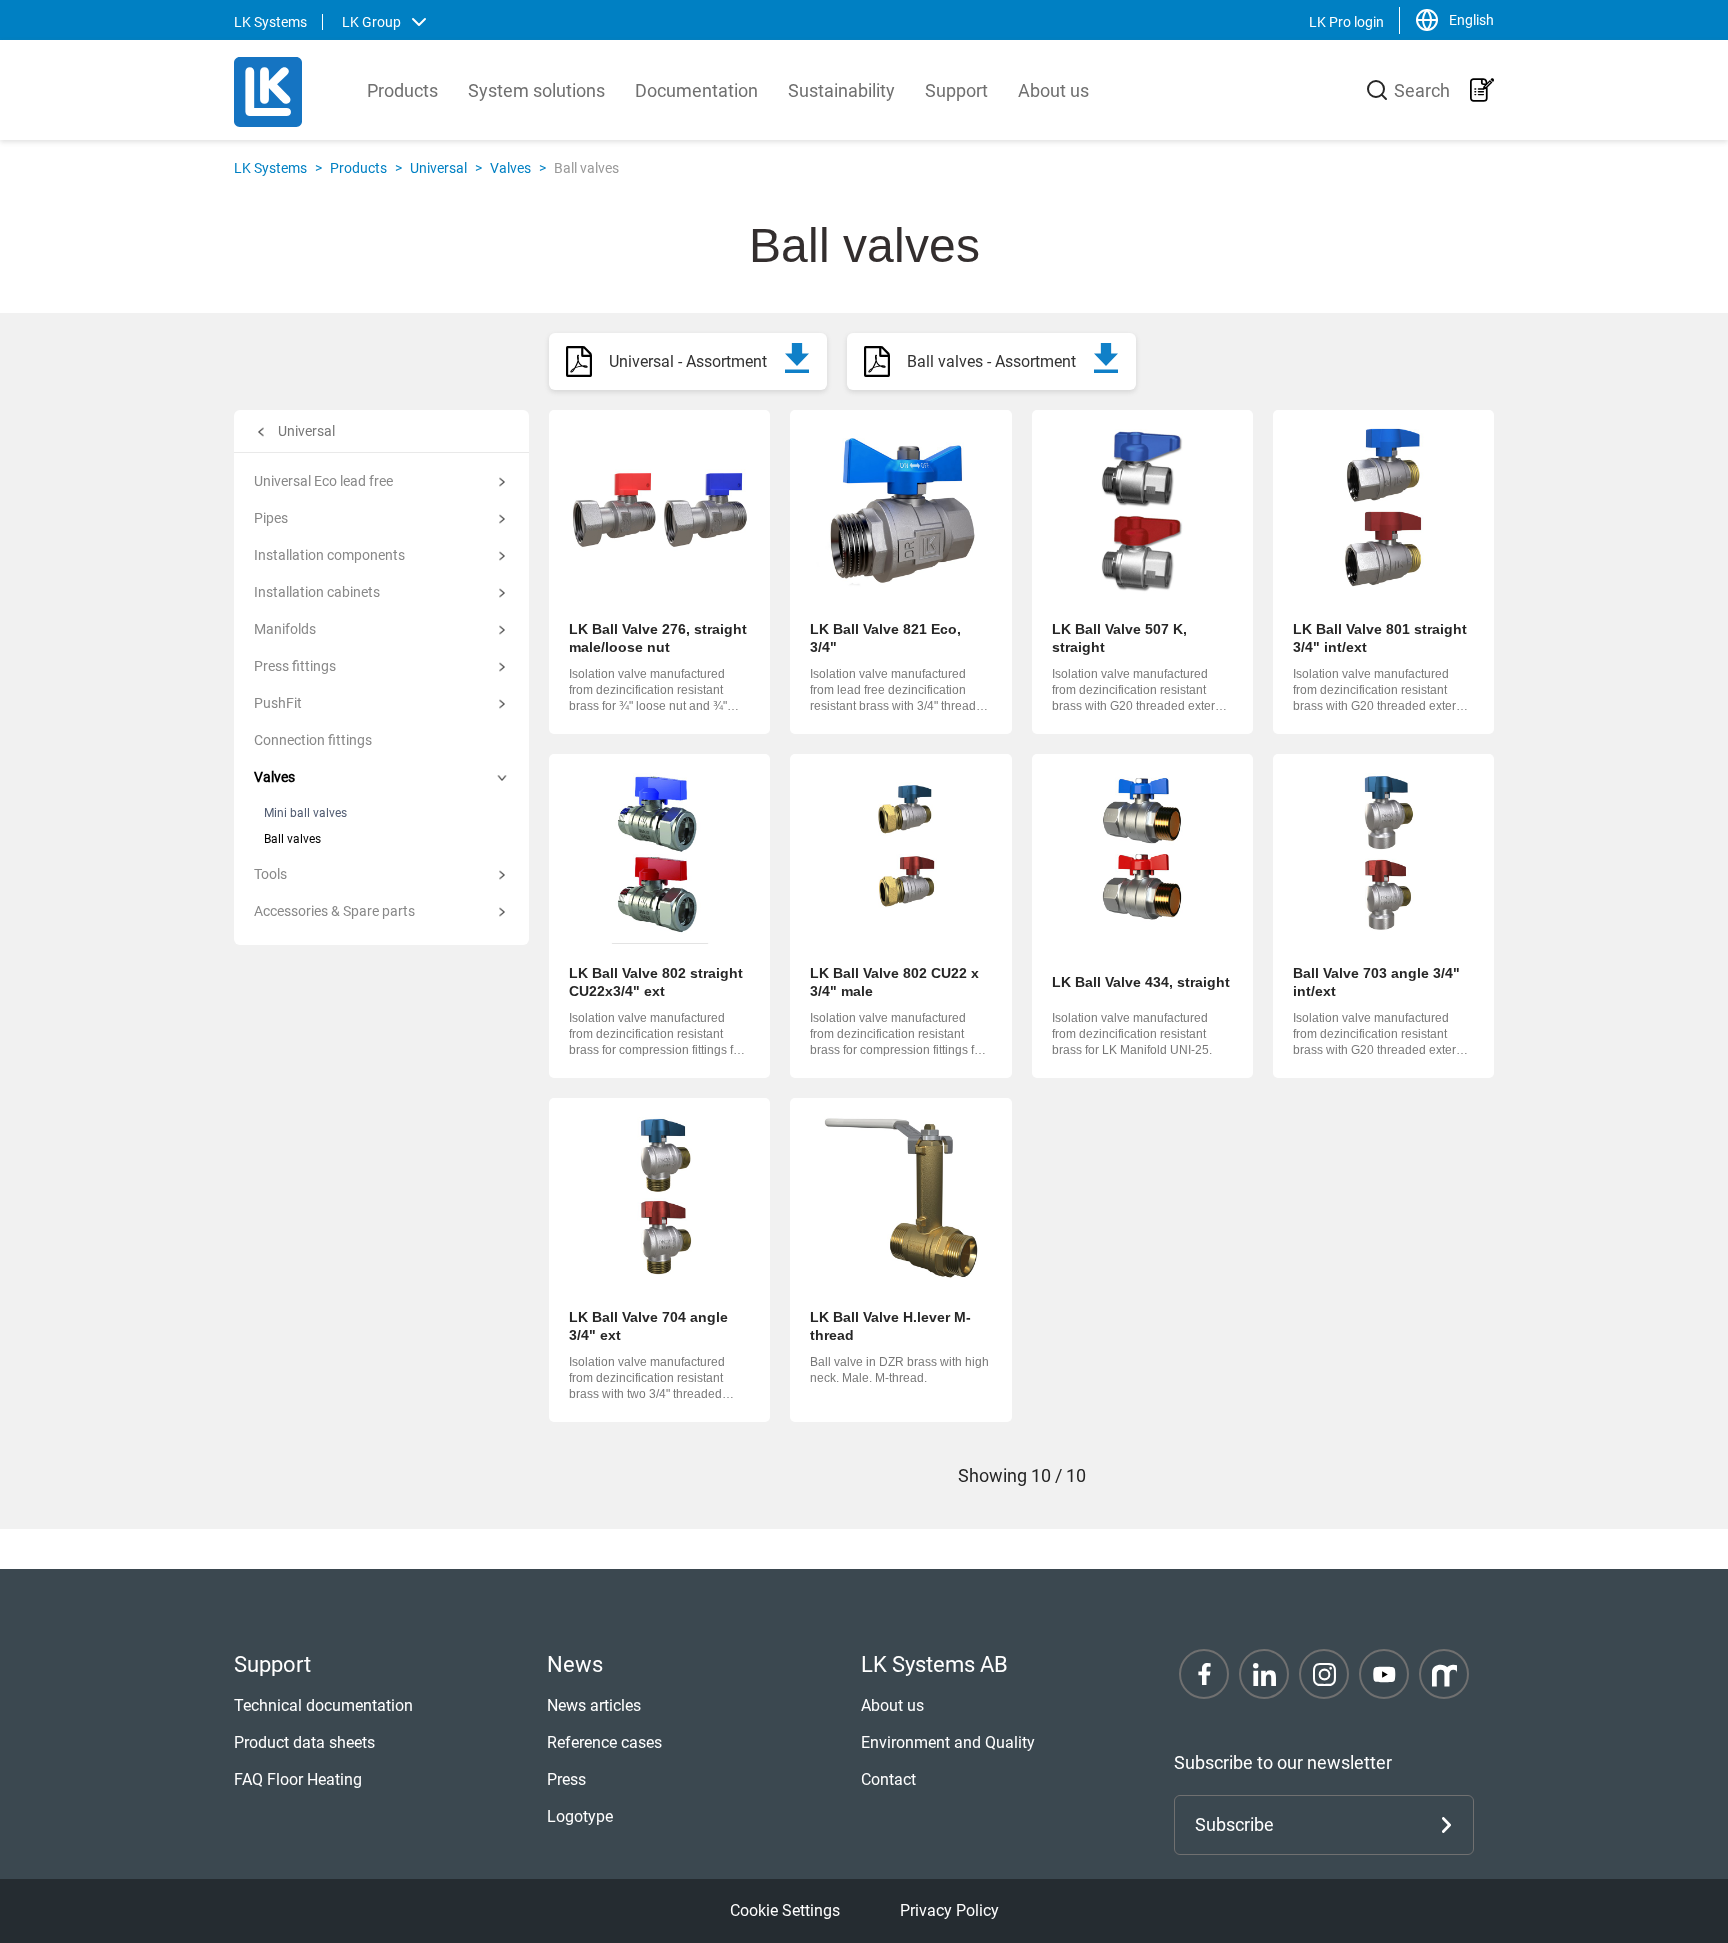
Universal (438, 168)
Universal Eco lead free (323, 481)
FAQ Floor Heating (298, 1779)
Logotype (580, 1816)
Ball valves (292, 839)
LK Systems (270, 168)
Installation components (329, 555)
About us (1053, 90)
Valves (510, 168)
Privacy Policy (949, 1910)
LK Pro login (1346, 22)
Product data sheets (304, 1742)
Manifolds (285, 629)
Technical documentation (323, 1705)
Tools (270, 874)
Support (956, 90)
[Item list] (1482, 90)
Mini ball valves (305, 813)
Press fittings (295, 666)
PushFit (278, 703)
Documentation (696, 90)
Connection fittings (313, 740)
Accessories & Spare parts (334, 911)
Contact (888, 1779)
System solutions (536, 90)
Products (402, 90)
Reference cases (604, 1742)
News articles (594, 1705)
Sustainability (841, 90)
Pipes (271, 518)
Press (566, 1779)
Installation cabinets (317, 592)
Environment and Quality (948, 1742)
